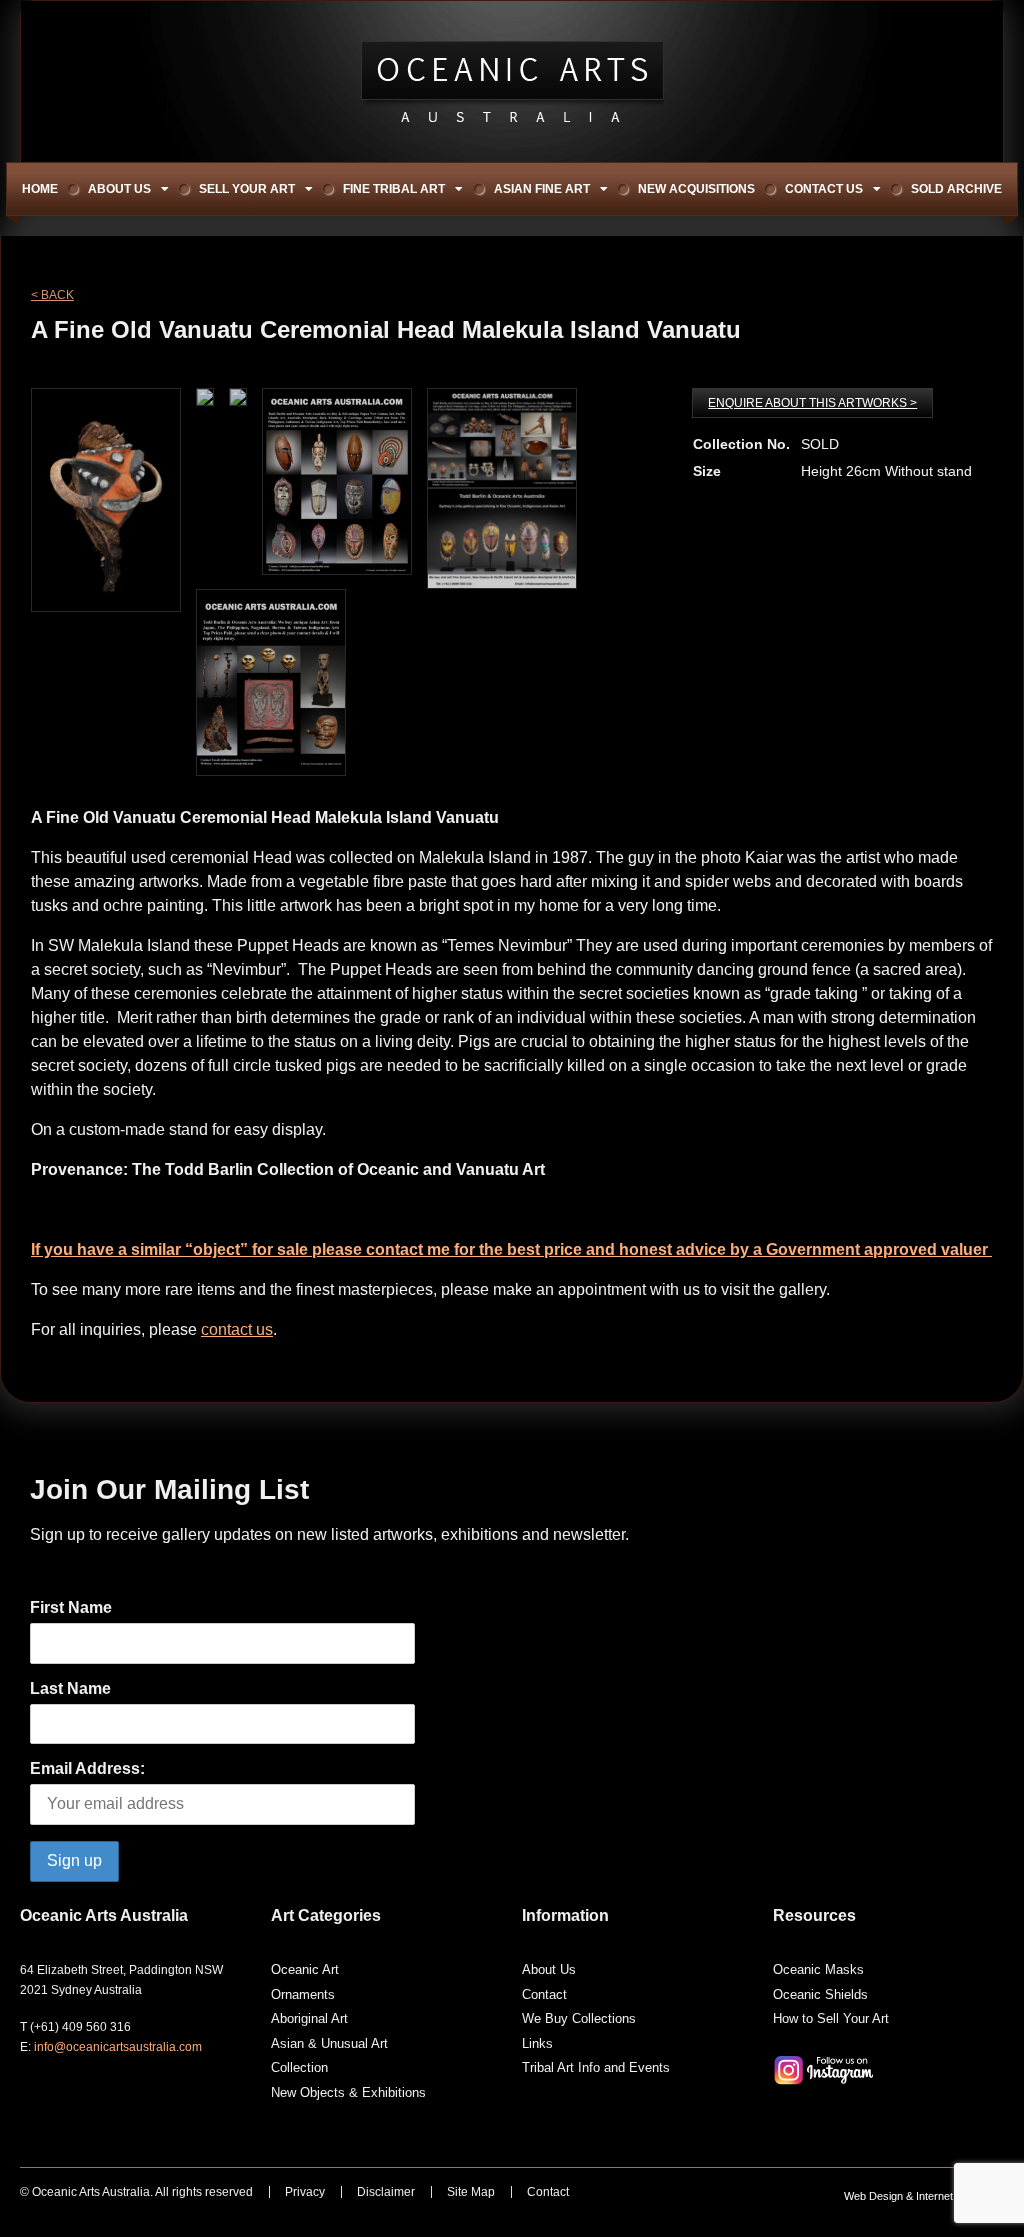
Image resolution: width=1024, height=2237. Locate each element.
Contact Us (824, 189)
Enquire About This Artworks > (812, 403)
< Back (52, 295)
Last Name (70, 1688)
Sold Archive (956, 189)
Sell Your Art (247, 189)
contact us (237, 1329)
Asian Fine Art (542, 189)
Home (40, 189)
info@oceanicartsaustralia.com (118, 2047)
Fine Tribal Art (394, 189)
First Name (71, 1607)
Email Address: (87, 1768)
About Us (119, 189)
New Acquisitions (696, 189)
